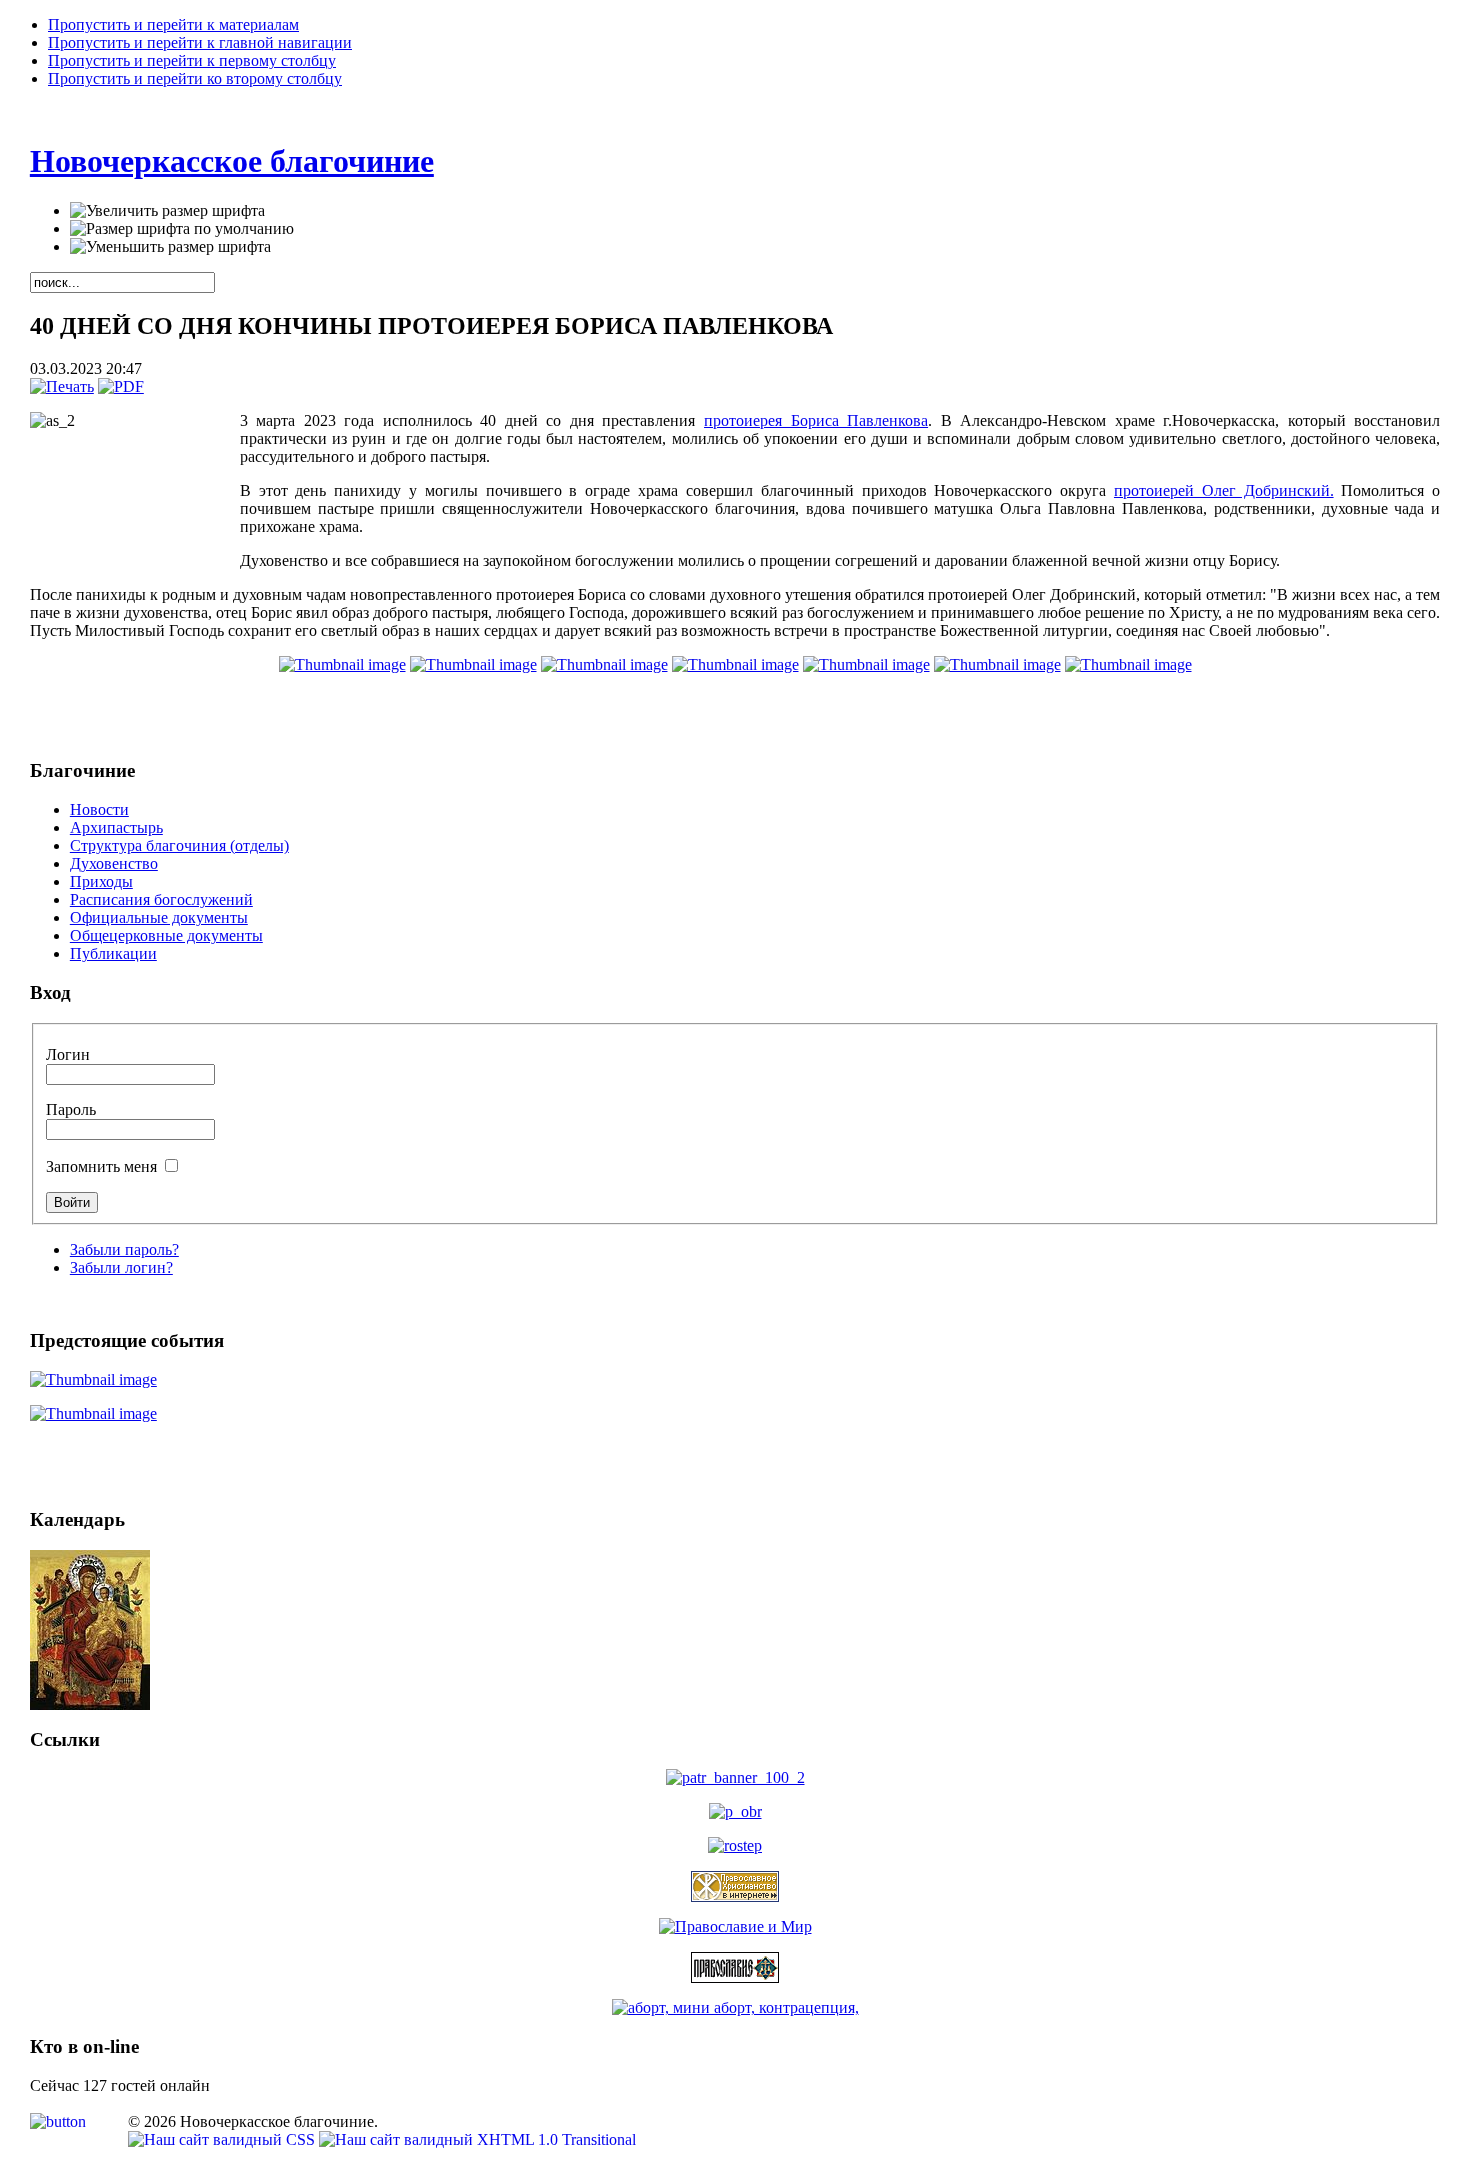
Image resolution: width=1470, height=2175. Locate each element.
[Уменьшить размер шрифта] (170, 247)
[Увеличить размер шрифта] (167, 211)
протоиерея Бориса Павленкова (816, 420)
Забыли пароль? (124, 1249)
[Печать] (62, 386)
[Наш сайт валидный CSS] (223, 2139)
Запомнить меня (103, 1166)
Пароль (71, 1109)
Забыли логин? (121, 1267)
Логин (68, 1054)
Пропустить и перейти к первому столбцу (192, 60)
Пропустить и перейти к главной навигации (200, 42)
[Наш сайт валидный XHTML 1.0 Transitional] (477, 2139)
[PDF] (121, 386)
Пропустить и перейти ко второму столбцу (195, 78)
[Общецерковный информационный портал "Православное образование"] (735, 1811)
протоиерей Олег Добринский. (1224, 490)
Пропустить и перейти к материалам (173, 24)
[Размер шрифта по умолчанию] (182, 229)
